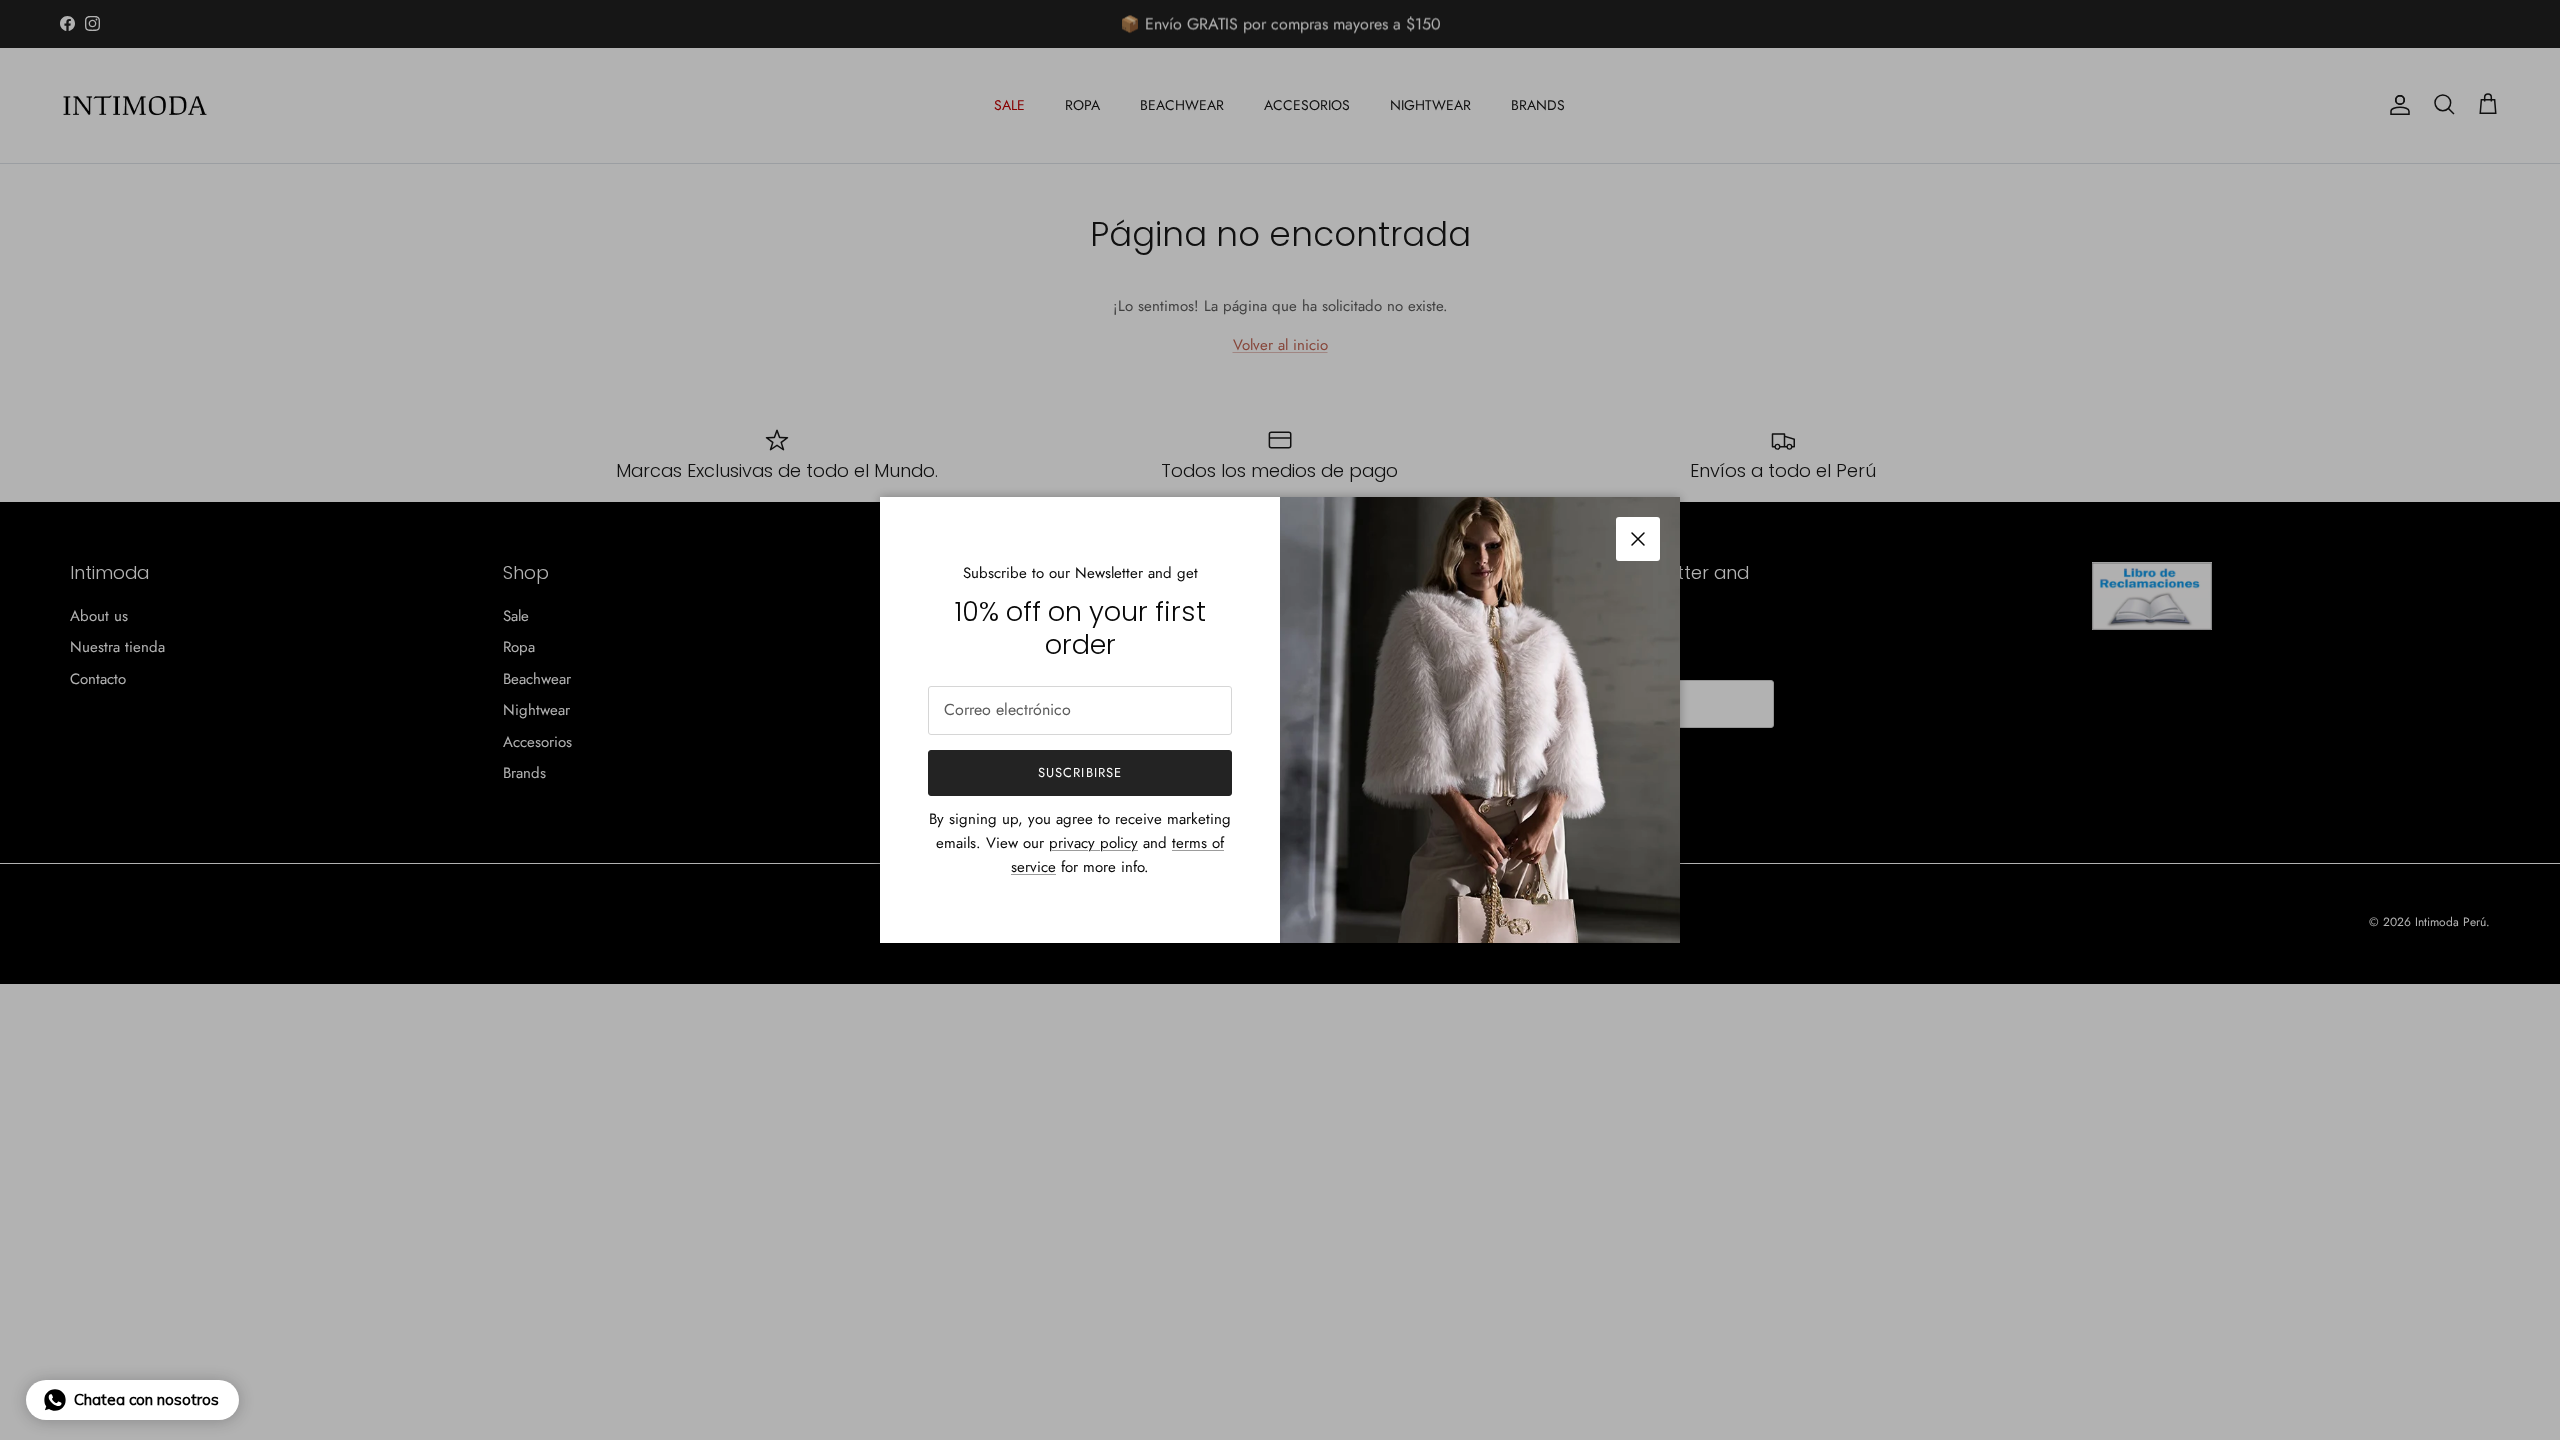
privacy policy (1093, 843)
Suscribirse (1079, 772)
